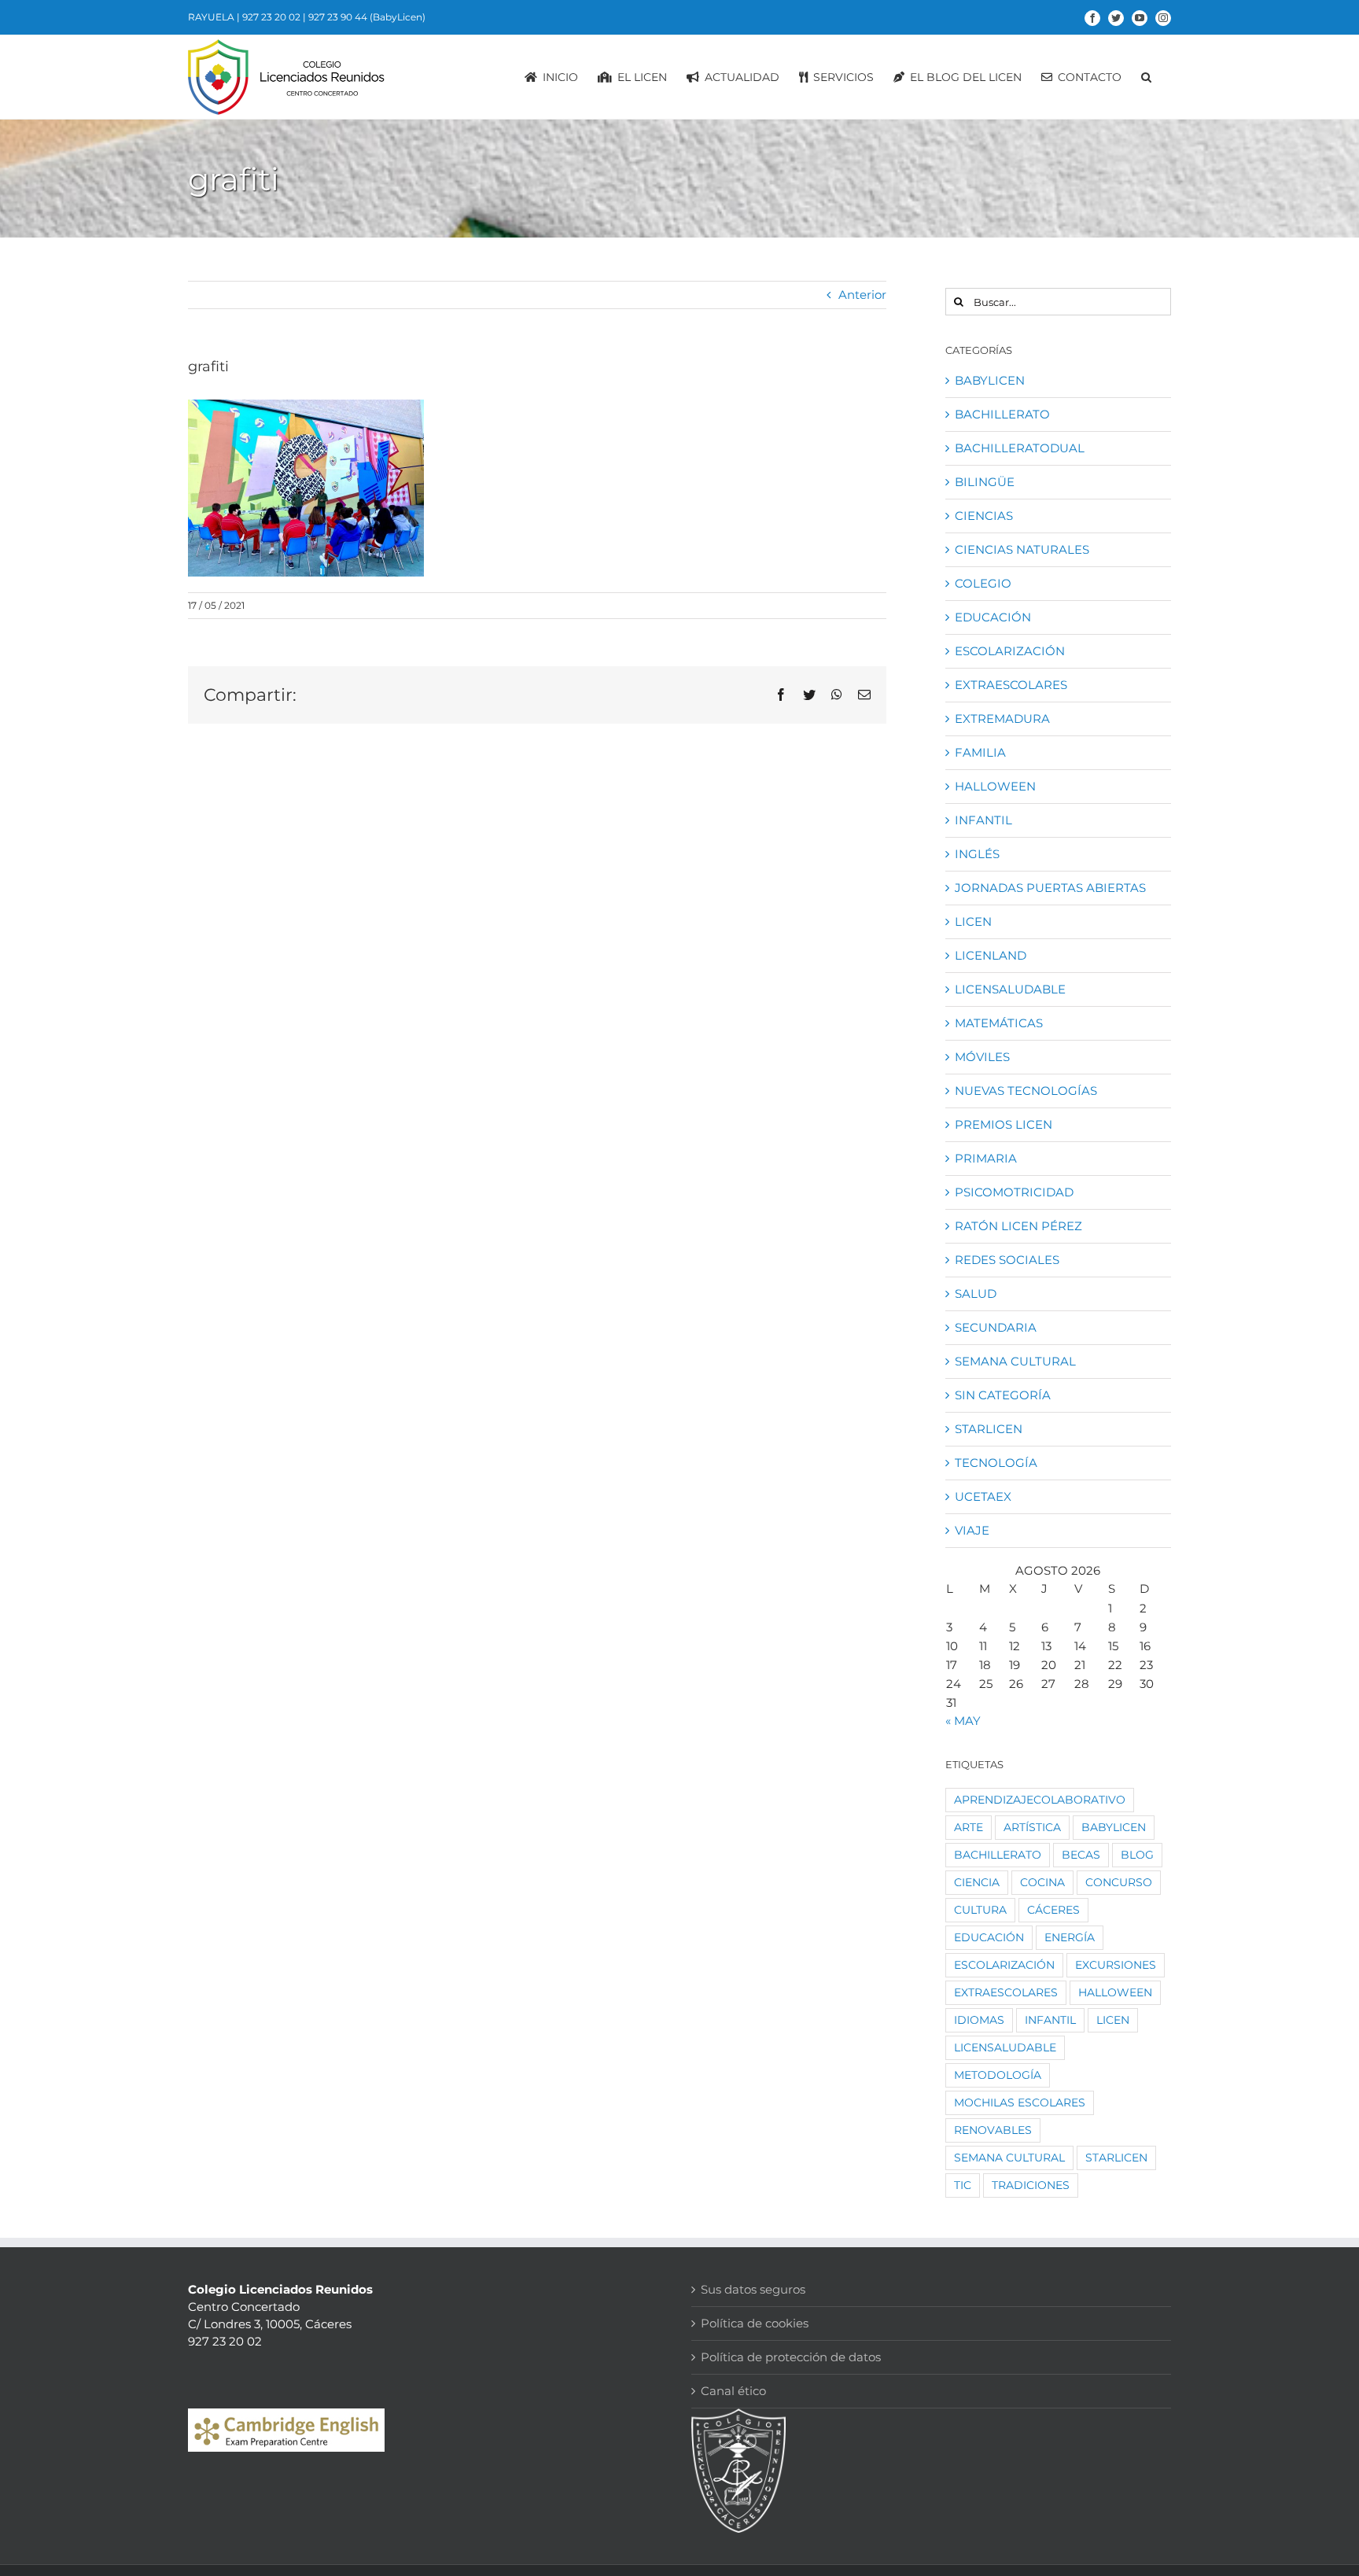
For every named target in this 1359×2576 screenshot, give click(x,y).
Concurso (1119, 1882)
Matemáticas (999, 1023)
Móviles (982, 1057)
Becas (1081, 1855)
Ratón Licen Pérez (1018, 1226)
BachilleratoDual (1020, 448)
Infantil (983, 820)
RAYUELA (211, 17)
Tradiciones (1031, 2185)
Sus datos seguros (753, 2289)
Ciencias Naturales (1022, 549)
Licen (973, 921)
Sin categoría (1003, 1395)
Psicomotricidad (1014, 1192)
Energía (1070, 1937)
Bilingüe (985, 482)
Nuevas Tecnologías (1026, 1091)
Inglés (977, 854)
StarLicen (989, 1429)
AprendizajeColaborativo (1040, 1800)
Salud (976, 1294)
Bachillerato (1002, 414)
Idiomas (979, 2020)
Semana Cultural (1015, 1361)
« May (963, 1721)
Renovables (993, 2130)
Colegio (983, 583)
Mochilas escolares (1020, 2102)
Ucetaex (983, 1496)
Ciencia (977, 1882)
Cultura (980, 1910)
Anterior (862, 295)
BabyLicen (990, 380)
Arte (969, 1827)
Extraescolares (1011, 685)
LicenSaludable (1010, 989)
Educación (993, 617)
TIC (963, 2185)
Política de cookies (755, 2323)
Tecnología (996, 1463)
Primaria (986, 1158)
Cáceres (1053, 1910)
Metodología (998, 2075)
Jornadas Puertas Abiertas (1050, 888)
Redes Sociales (1007, 1260)
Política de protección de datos (791, 2357)
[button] (1146, 77)
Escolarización (1010, 651)
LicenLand (991, 955)
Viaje (972, 1530)
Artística (1032, 1827)
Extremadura (1002, 719)
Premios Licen (1004, 1124)
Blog (1137, 1855)
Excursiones (1116, 1965)
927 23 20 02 (271, 17)
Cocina (1042, 1882)
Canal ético (733, 2391)
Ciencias (984, 516)
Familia (980, 752)
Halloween (995, 786)
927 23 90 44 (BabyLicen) (367, 17)
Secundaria (996, 1327)
